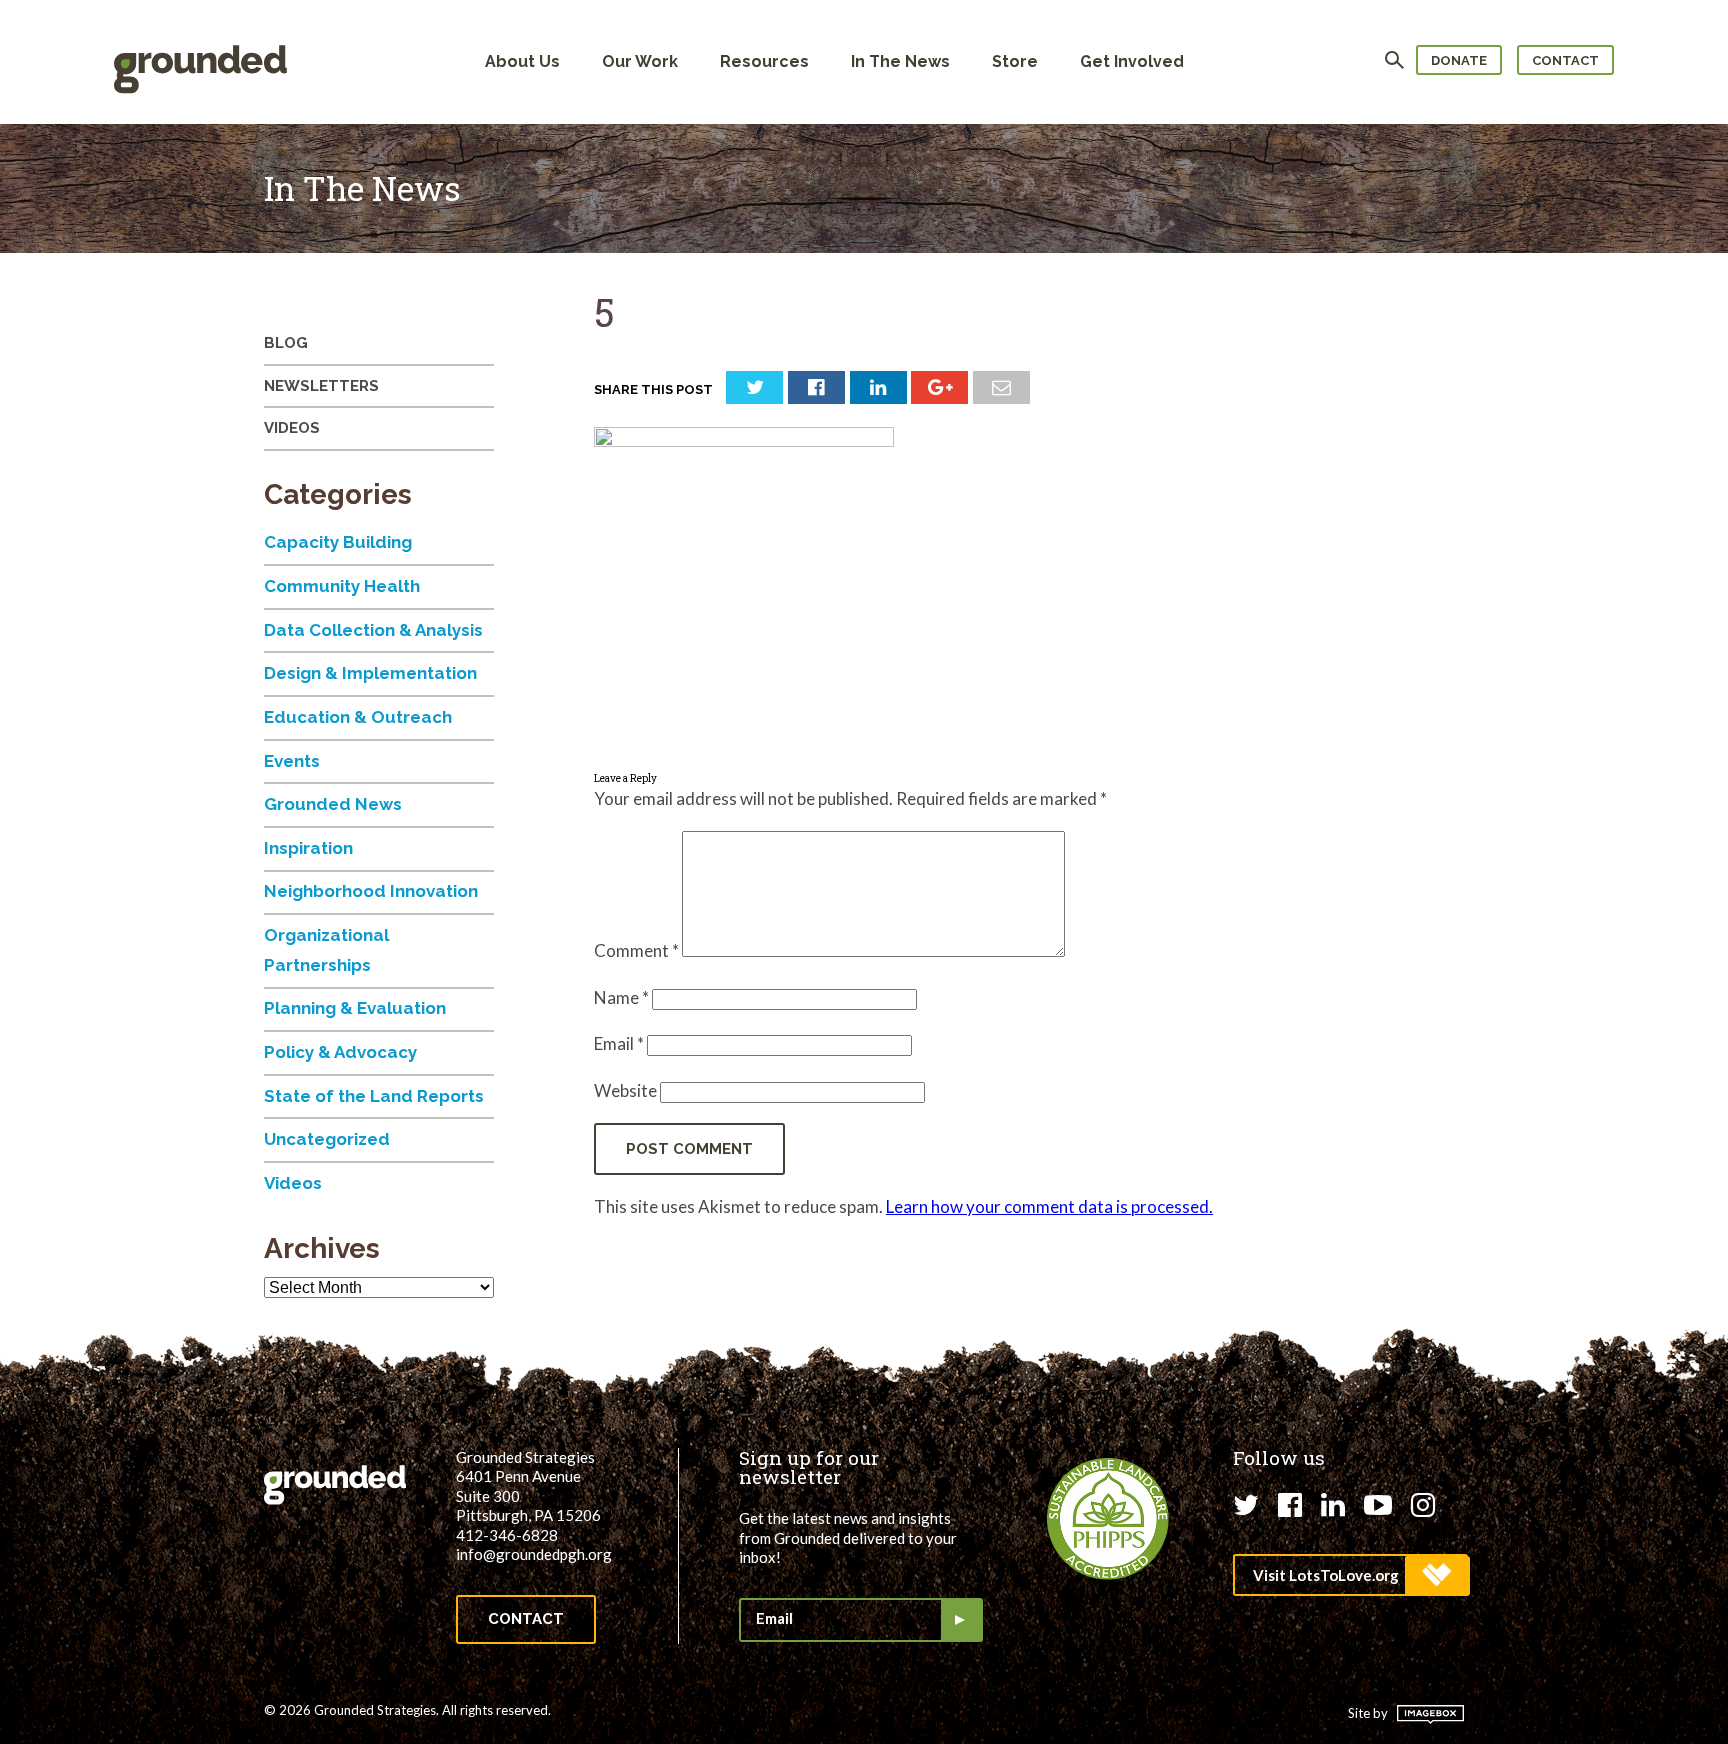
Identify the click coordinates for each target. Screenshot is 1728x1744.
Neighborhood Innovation (371, 891)
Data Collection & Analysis (373, 630)
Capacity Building (338, 542)
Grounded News (333, 804)
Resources (764, 61)
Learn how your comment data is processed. (1049, 1206)
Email (619, 1043)
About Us (522, 61)
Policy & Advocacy (340, 1052)
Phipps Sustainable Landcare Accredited (1108, 1519)
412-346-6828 (507, 1535)
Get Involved (1132, 61)
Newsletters (321, 386)
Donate (1459, 60)
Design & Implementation (370, 673)
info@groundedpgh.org (534, 1554)
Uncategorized (327, 1139)
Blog (286, 343)
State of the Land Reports (374, 1096)
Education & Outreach (358, 717)
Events (292, 761)
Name (621, 997)
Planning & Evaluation (355, 1008)
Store (1015, 61)
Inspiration (308, 848)
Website (625, 1090)
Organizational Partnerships (326, 950)
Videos (292, 428)
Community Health (342, 586)
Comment (636, 950)
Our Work (640, 61)
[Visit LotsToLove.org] (1350, 1575)
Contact (1565, 60)
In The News (900, 61)
